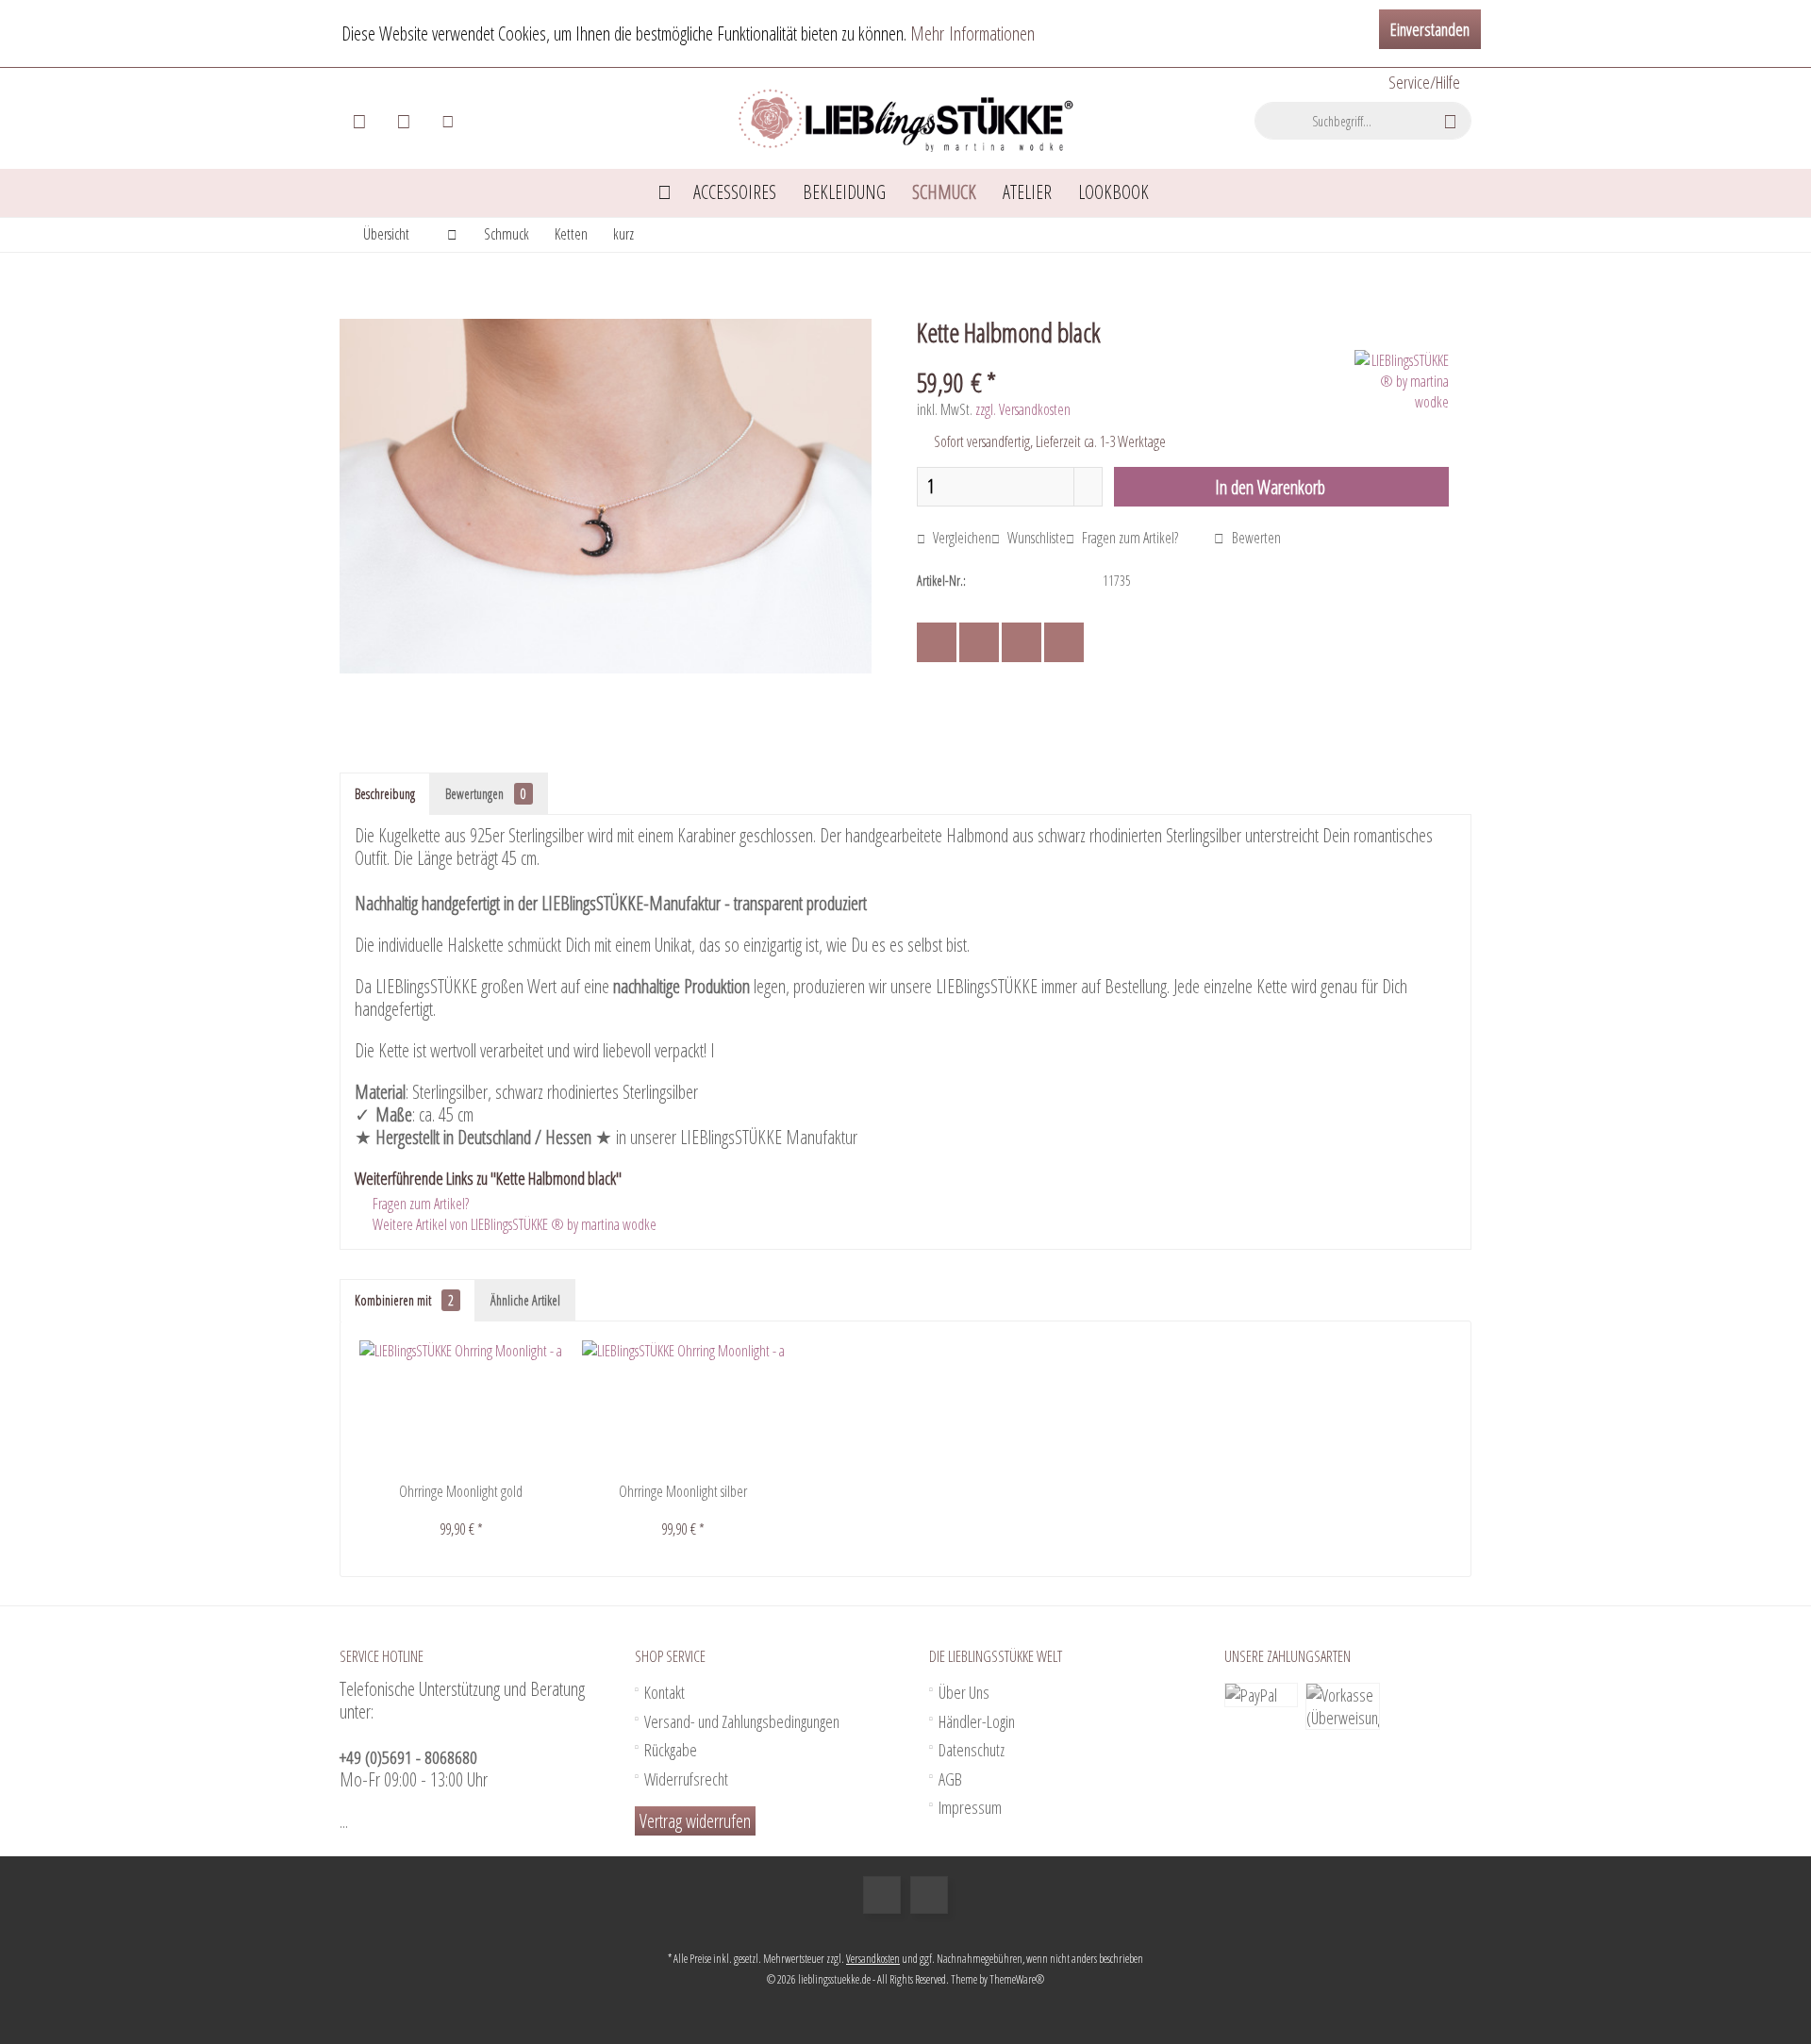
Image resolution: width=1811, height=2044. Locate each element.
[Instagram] (929, 1895)
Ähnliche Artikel (525, 1300)
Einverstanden (1430, 29)
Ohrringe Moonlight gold (461, 1491)
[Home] (665, 193)
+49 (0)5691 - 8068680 (408, 1757)
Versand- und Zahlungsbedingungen (742, 1721)
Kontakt (665, 1692)
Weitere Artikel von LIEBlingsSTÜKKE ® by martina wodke (513, 1224)
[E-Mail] (1064, 642)
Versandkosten (873, 1959)
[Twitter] (979, 642)
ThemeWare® (1017, 1979)
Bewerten (1255, 538)
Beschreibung (385, 794)
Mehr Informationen (972, 33)
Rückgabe (671, 1750)
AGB (950, 1779)
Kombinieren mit (404, 1300)
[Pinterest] (1022, 642)
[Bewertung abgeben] (1133, 357)
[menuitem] (1423, 83)
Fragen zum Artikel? (1129, 538)
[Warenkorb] (359, 121)
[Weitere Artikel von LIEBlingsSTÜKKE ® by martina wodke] (1402, 381)
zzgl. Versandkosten (1023, 409)
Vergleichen (961, 538)
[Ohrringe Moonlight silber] (684, 1406)
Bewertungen (486, 794)
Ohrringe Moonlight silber (683, 1491)
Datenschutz (972, 1750)
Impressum (970, 1807)
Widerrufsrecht (686, 1779)
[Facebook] (937, 642)
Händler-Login (977, 1721)
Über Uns (964, 1692)
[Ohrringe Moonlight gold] (461, 1406)
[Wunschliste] (404, 121)
